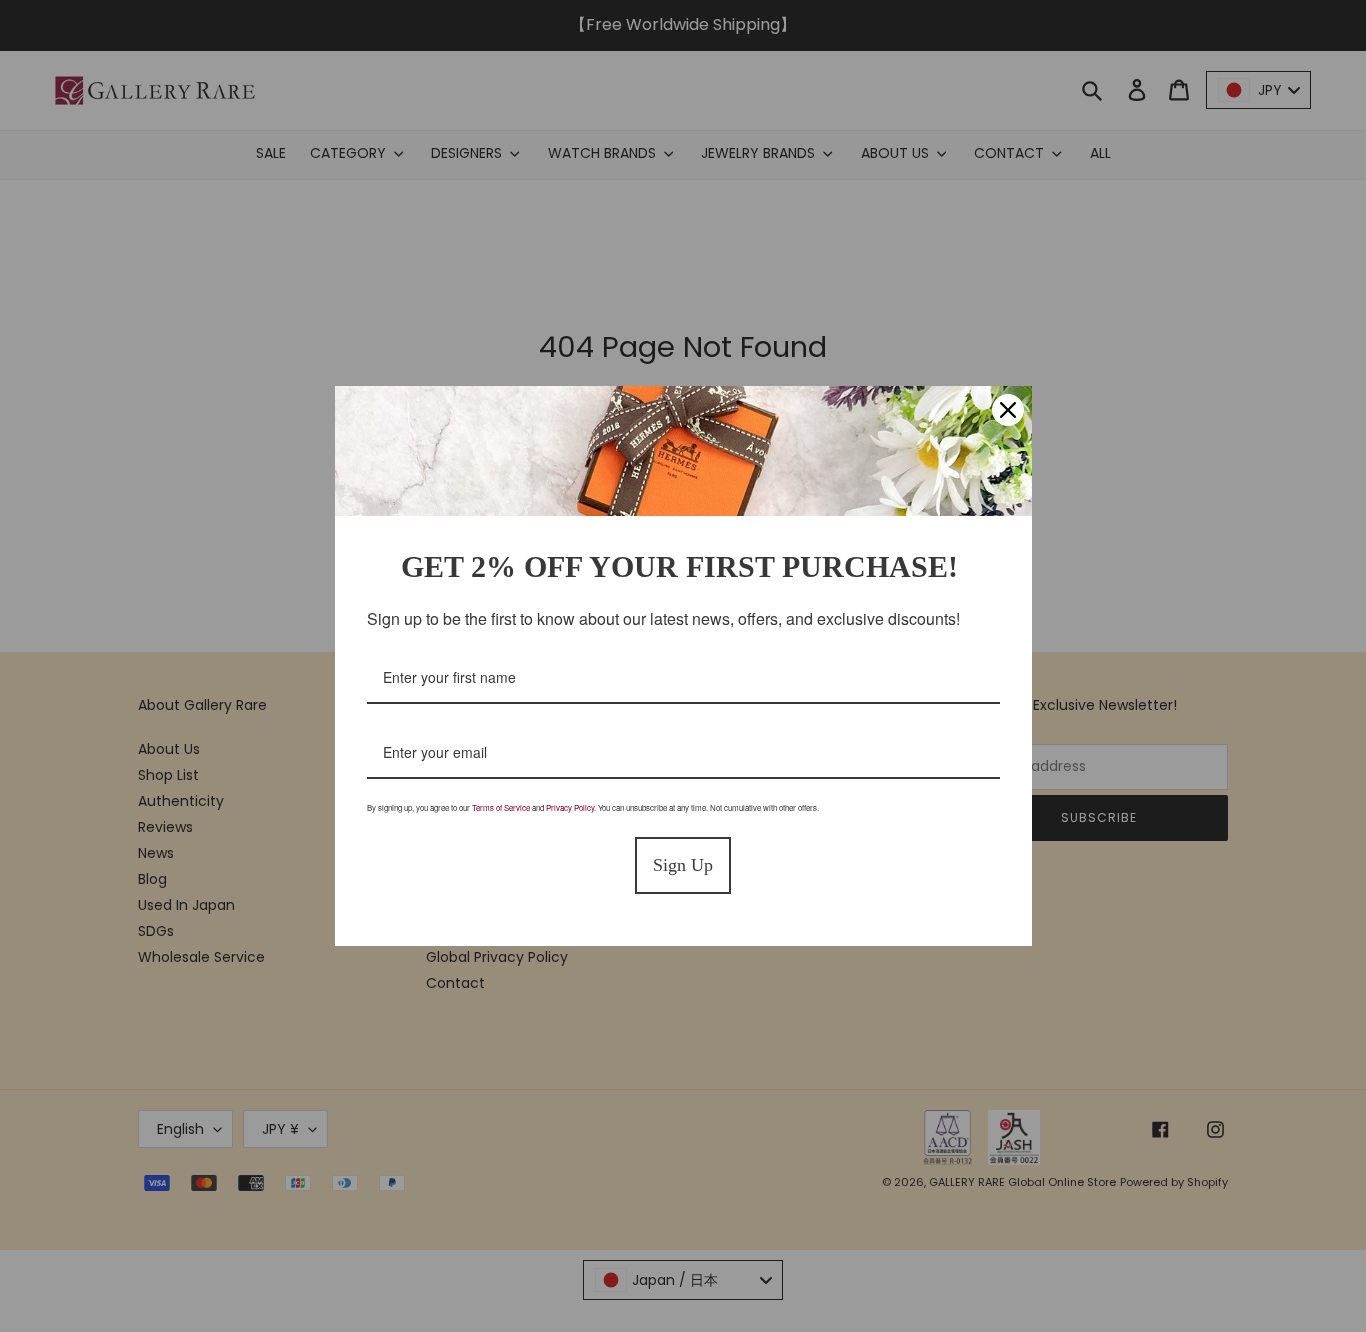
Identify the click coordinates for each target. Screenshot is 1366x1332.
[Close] (1008, 410)
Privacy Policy (570, 807)
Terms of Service (501, 807)
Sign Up (683, 865)
